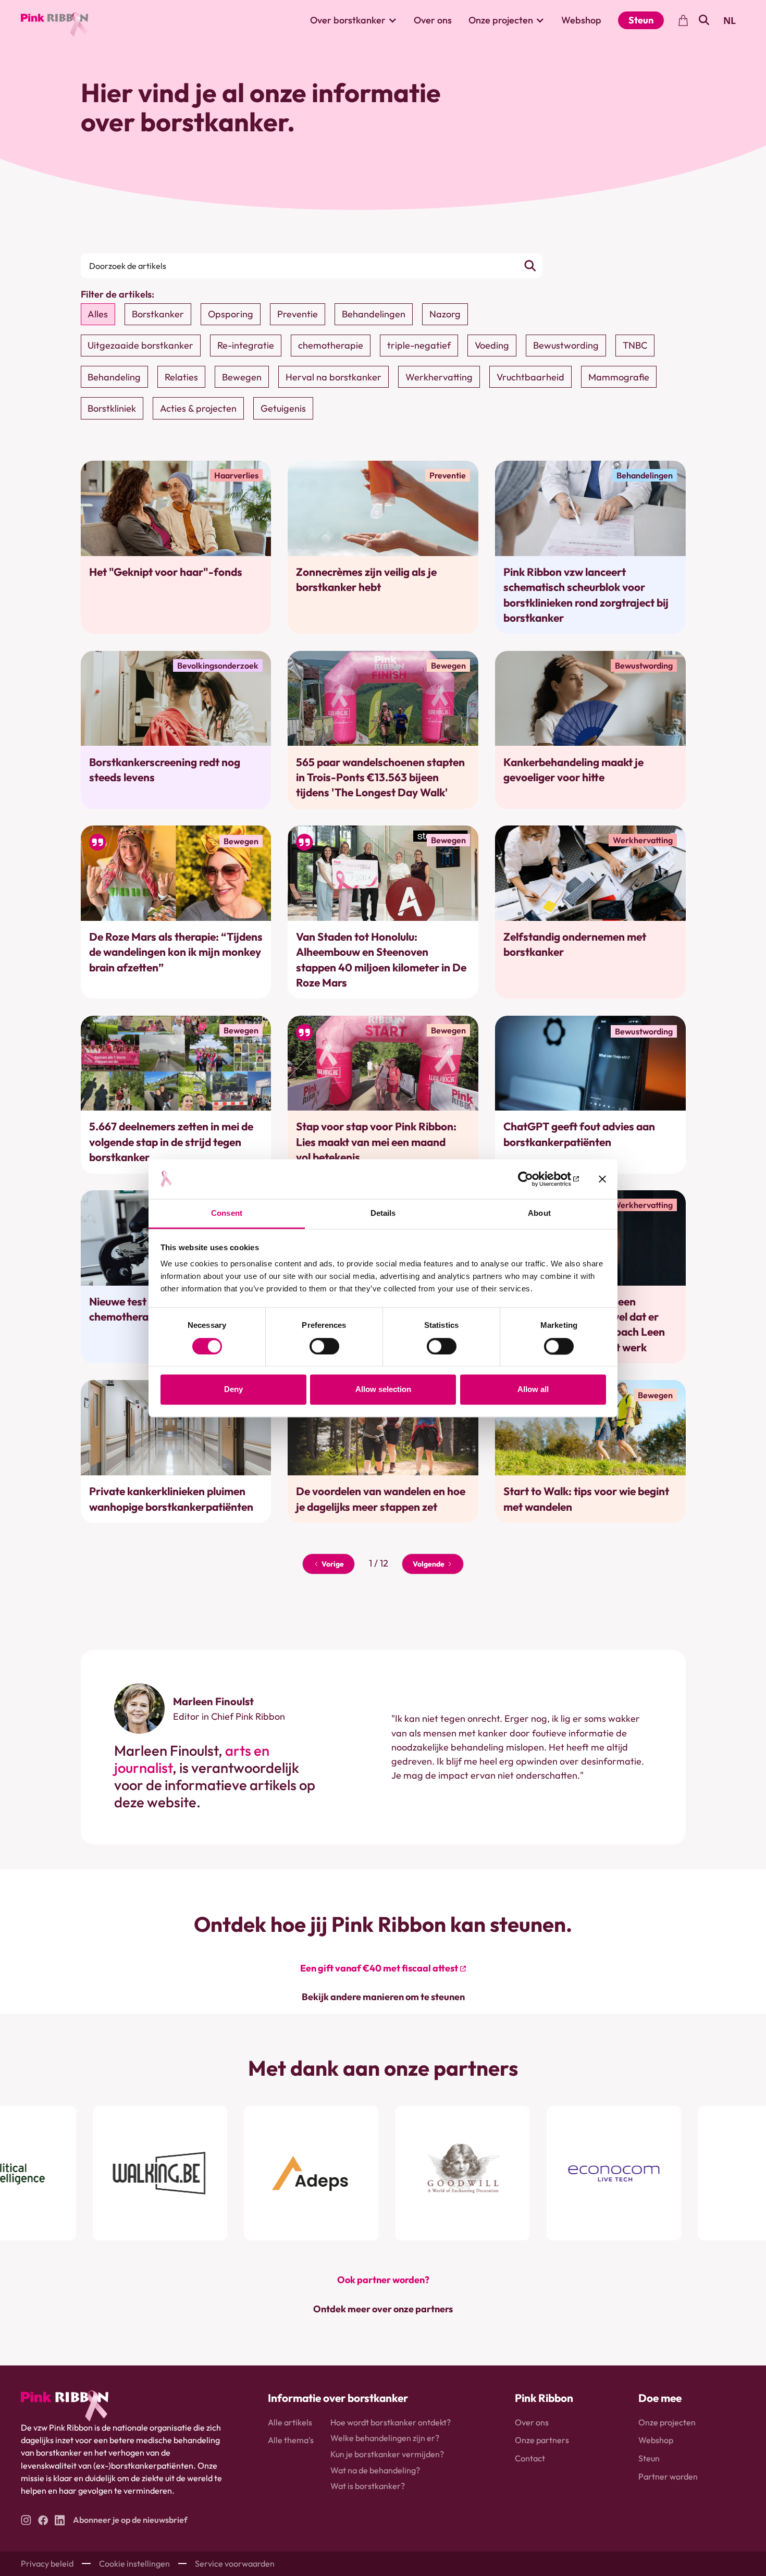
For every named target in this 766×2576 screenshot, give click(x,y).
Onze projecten (667, 2422)
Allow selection (383, 1390)
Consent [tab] (227, 1213)
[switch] (324, 1346)
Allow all (533, 1390)
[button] (354, 20)
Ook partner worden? (383, 2280)
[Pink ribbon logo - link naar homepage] (65, 2406)
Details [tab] (383, 1213)
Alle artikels (290, 2422)
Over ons (433, 20)
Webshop (581, 20)
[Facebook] (43, 2520)
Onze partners (542, 2440)
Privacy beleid (47, 2563)
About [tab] (539, 1213)
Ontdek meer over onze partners (383, 2309)
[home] (54, 20)
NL (730, 20)
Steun (641, 20)
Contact (530, 2458)
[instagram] (26, 2520)
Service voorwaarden (235, 2563)
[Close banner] (602, 1179)
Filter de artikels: (118, 294)
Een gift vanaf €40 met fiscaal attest (379, 1968)
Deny (233, 1390)
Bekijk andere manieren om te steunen (383, 1997)
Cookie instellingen (134, 2563)
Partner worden (668, 2476)
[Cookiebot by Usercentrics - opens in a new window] (533, 1179)
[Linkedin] (60, 2520)
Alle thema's (291, 2440)
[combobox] (730, 20)
